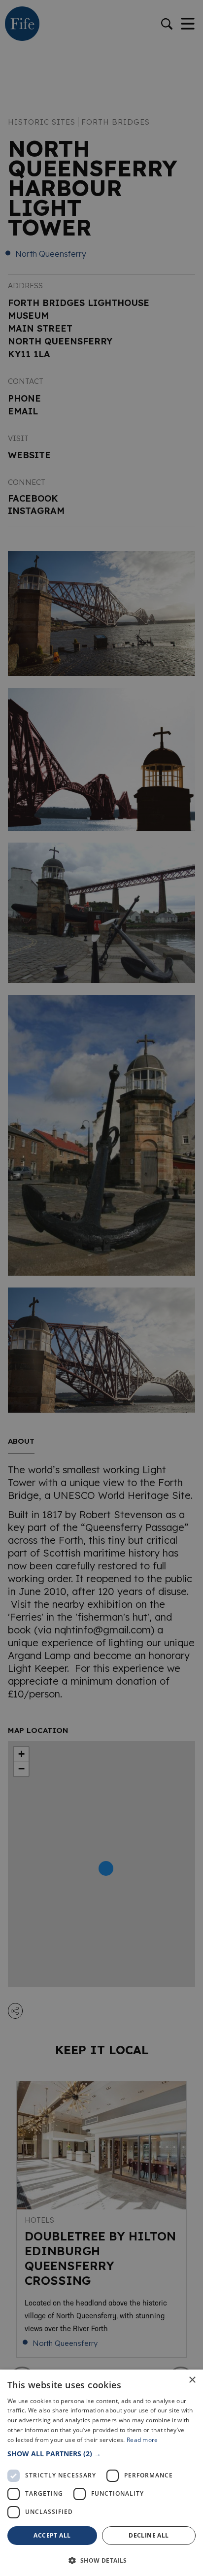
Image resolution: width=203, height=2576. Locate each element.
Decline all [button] (149, 2535)
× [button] (192, 2380)
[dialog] (101, 1288)
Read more (142, 2440)
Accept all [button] (52, 2535)
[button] (101, 2454)
